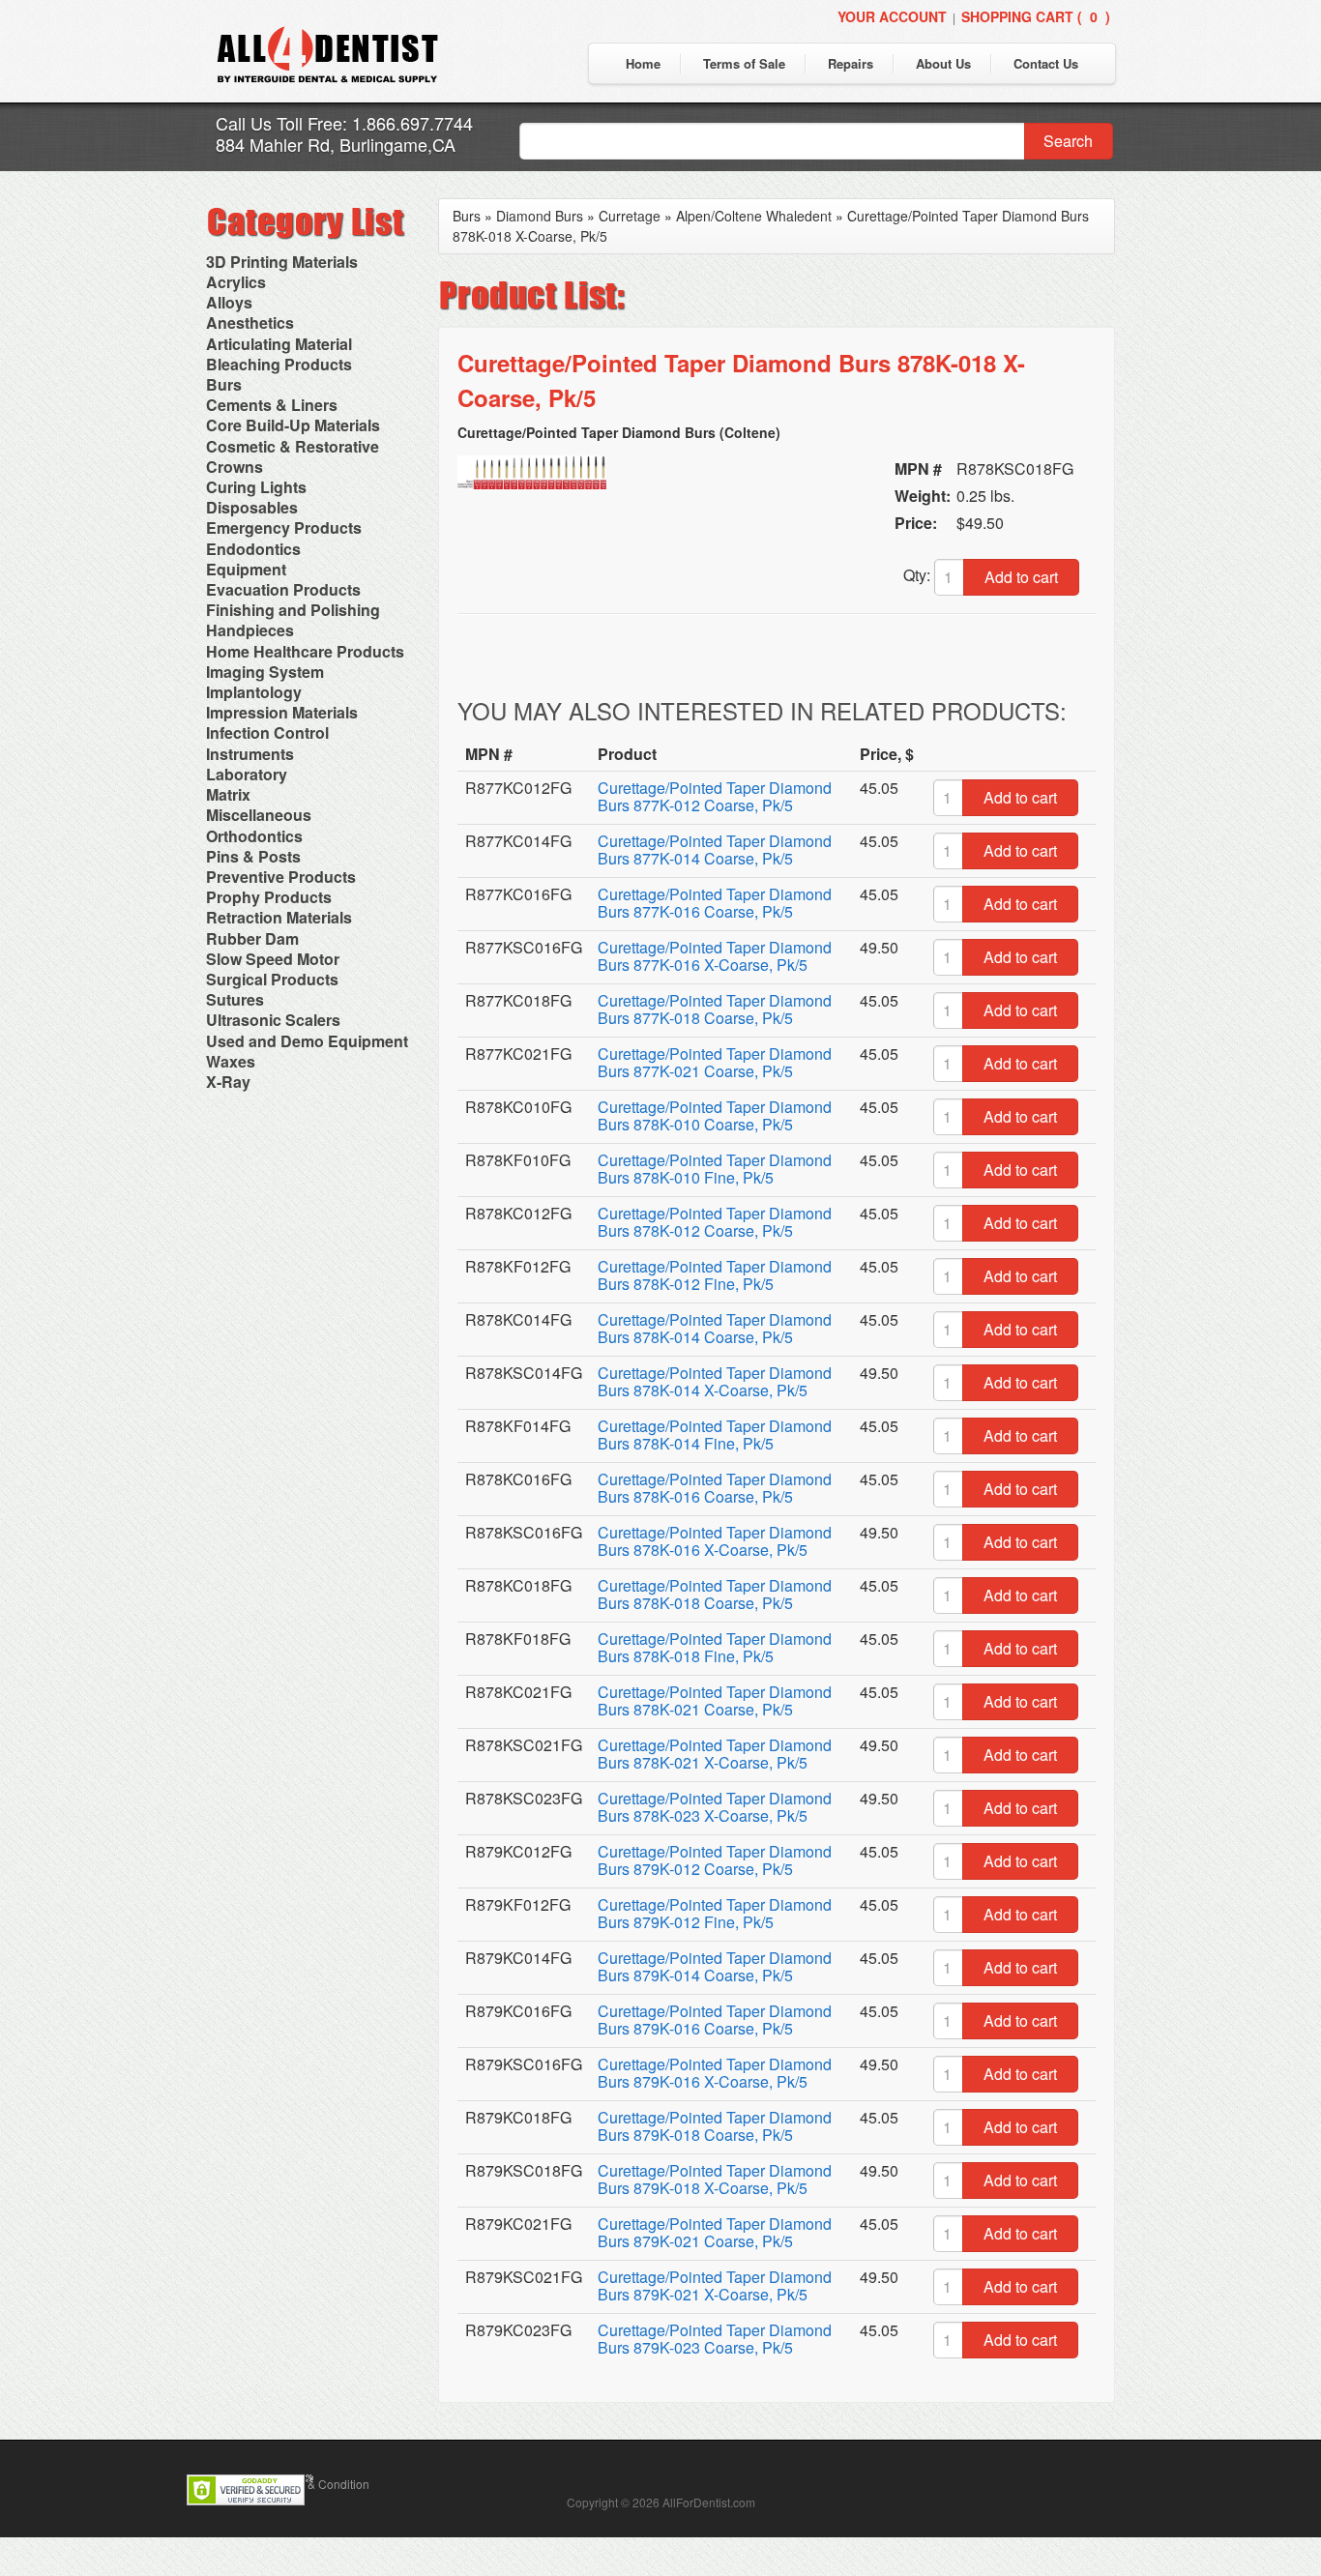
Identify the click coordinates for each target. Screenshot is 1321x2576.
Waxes (231, 1061)
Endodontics (253, 549)
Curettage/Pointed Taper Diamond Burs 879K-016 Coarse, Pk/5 (715, 2020)
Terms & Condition (321, 2484)
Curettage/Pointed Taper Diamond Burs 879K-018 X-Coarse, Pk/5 (715, 2179)
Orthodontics (254, 836)
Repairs (851, 63)
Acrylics (236, 282)
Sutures (235, 999)
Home (643, 63)
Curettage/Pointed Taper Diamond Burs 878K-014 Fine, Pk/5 (715, 1434)
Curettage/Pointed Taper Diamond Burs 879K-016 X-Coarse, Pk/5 (715, 2073)
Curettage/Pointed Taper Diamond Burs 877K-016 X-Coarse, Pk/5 (715, 956)
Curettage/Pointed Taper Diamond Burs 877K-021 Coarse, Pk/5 (715, 1062)
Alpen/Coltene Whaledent (754, 216)
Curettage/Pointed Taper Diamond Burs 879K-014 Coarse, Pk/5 (715, 1966)
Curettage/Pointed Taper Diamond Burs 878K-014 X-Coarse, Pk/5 (715, 1381)
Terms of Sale (744, 63)
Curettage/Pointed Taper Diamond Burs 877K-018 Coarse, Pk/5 (715, 1009)
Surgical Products (272, 979)
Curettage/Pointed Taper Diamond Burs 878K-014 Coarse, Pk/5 (715, 1328)
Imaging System (265, 672)
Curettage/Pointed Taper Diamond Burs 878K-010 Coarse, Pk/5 (715, 1115)
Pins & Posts (253, 856)
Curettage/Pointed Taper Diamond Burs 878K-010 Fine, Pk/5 (715, 1169)
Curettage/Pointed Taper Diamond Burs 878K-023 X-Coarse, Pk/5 (715, 1807)
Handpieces (250, 630)
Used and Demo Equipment (307, 1041)
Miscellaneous (259, 815)
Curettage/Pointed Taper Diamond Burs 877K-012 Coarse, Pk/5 (715, 796)
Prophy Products (269, 897)
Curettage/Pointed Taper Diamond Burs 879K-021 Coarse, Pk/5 (715, 2232)
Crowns (235, 467)
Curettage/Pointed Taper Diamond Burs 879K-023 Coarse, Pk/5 (715, 2339)
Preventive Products (281, 877)
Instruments (250, 754)
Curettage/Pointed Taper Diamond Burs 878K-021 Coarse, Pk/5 (715, 1700)
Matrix (228, 794)
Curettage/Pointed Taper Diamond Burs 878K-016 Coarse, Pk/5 (715, 1488)
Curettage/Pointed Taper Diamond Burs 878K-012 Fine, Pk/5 (715, 1275)
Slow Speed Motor (273, 959)
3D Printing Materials (282, 262)
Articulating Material (279, 344)
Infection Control (267, 732)
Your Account (892, 16)
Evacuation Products (283, 589)
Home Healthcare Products (305, 651)
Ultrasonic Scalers (273, 1020)
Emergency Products (284, 527)
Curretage (630, 216)
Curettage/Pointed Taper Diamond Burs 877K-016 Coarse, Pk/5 (715, 903)
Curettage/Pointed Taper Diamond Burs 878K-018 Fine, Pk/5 (715, 1647)
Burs (224, 384)
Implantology (254, 692)
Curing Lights (256, 487)
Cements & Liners (272, 405)
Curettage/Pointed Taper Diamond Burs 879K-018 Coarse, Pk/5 (715, 2126)
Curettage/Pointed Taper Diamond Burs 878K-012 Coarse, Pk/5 (715, 1222)
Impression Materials (282, 712)
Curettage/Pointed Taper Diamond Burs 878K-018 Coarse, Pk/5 (715, 1594)
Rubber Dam (252, 938)
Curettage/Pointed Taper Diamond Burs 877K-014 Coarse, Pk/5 (715, 849)
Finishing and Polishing (293, 610)
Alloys (229, 302)
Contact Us (1046, 63)
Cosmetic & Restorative (293, 446)
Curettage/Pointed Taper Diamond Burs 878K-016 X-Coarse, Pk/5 (715, 1541)
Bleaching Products (279, 364)
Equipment (246, 569)
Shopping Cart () (1036, 16)
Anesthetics (250, 322)
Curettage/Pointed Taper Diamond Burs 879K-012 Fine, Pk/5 (715, 1913)
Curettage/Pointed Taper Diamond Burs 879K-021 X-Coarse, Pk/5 (715, 2285)
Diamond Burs (540, 216)
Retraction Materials (279, 917)
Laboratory (247, 774)
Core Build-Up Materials (293, 425)
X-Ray (228, 1082)
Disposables (252, 507)
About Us (943, 63)
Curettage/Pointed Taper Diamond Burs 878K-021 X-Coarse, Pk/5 (715, 1754)
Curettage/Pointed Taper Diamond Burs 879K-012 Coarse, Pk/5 (715, 1860)
